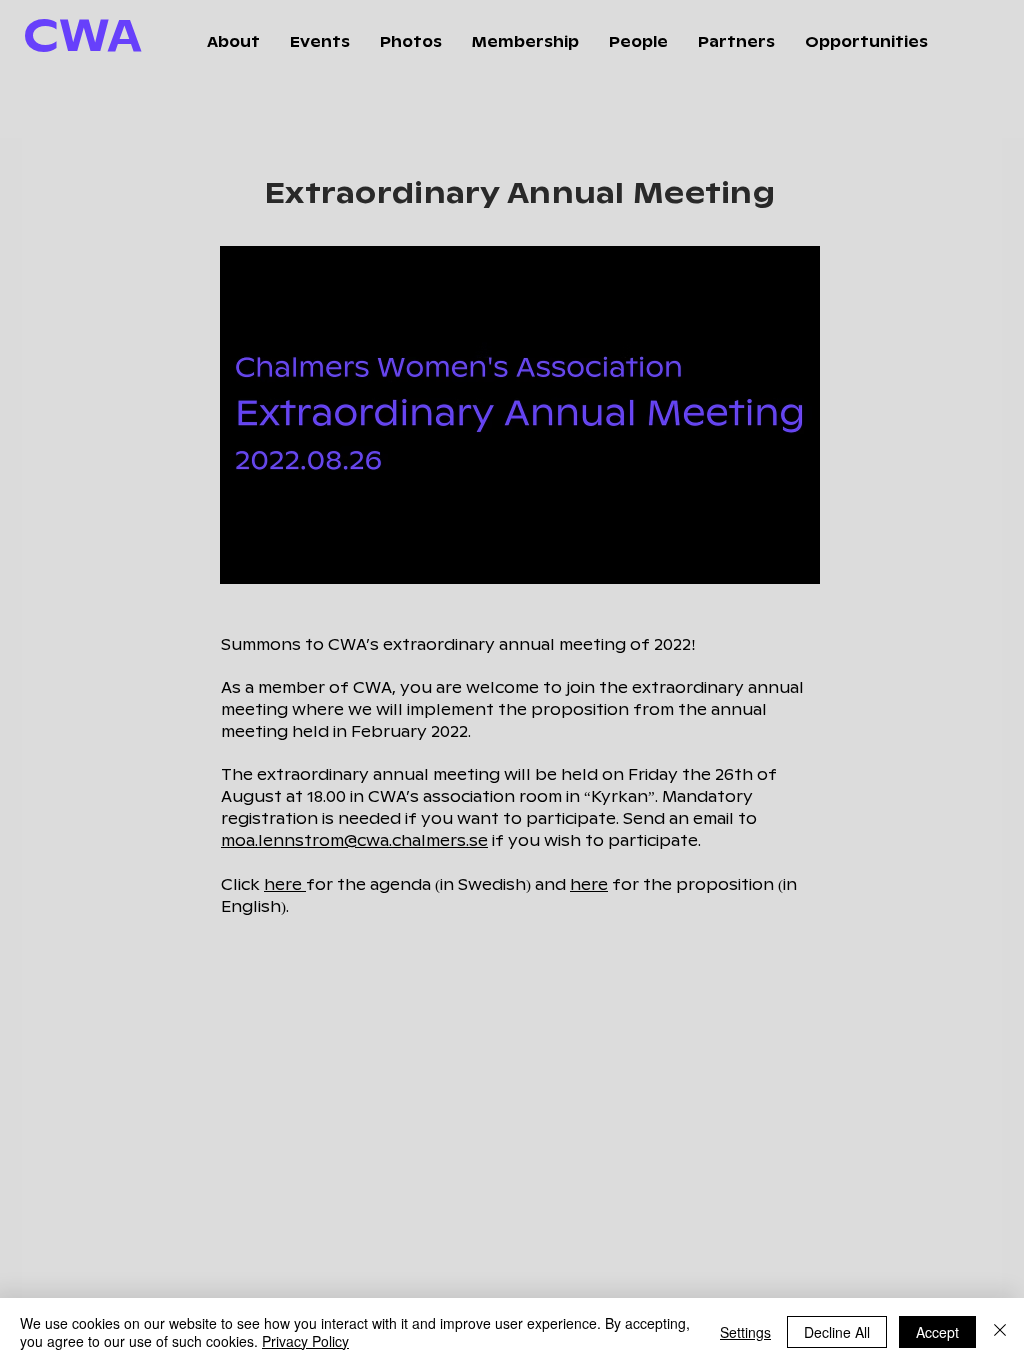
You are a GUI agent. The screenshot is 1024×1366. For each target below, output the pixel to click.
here (285, 885)
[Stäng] (1000, 1332)
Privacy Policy (305, 1341)
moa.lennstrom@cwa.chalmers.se (354, 841)
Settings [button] (745, 1332)
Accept (937, 1332)
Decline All (837, 1332)
